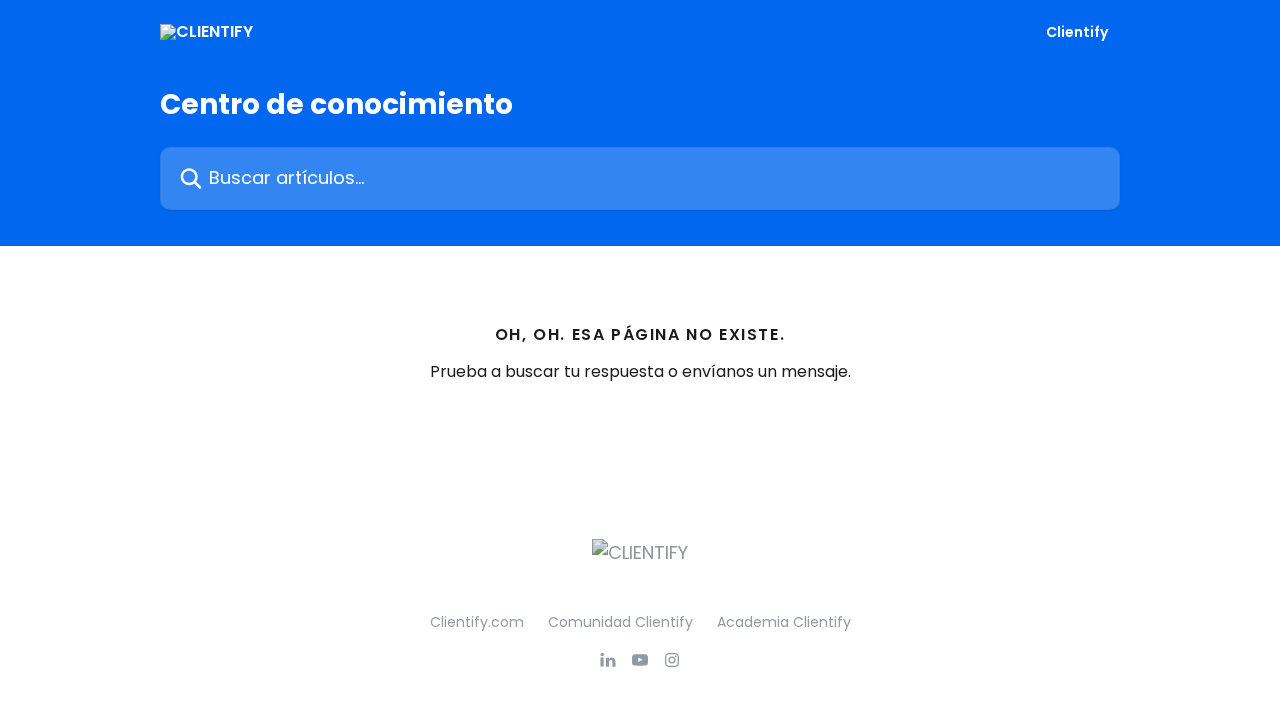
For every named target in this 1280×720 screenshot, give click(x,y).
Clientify (1077, 32)
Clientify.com (477, 622)
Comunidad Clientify (620, 622)
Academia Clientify (784, 622)
